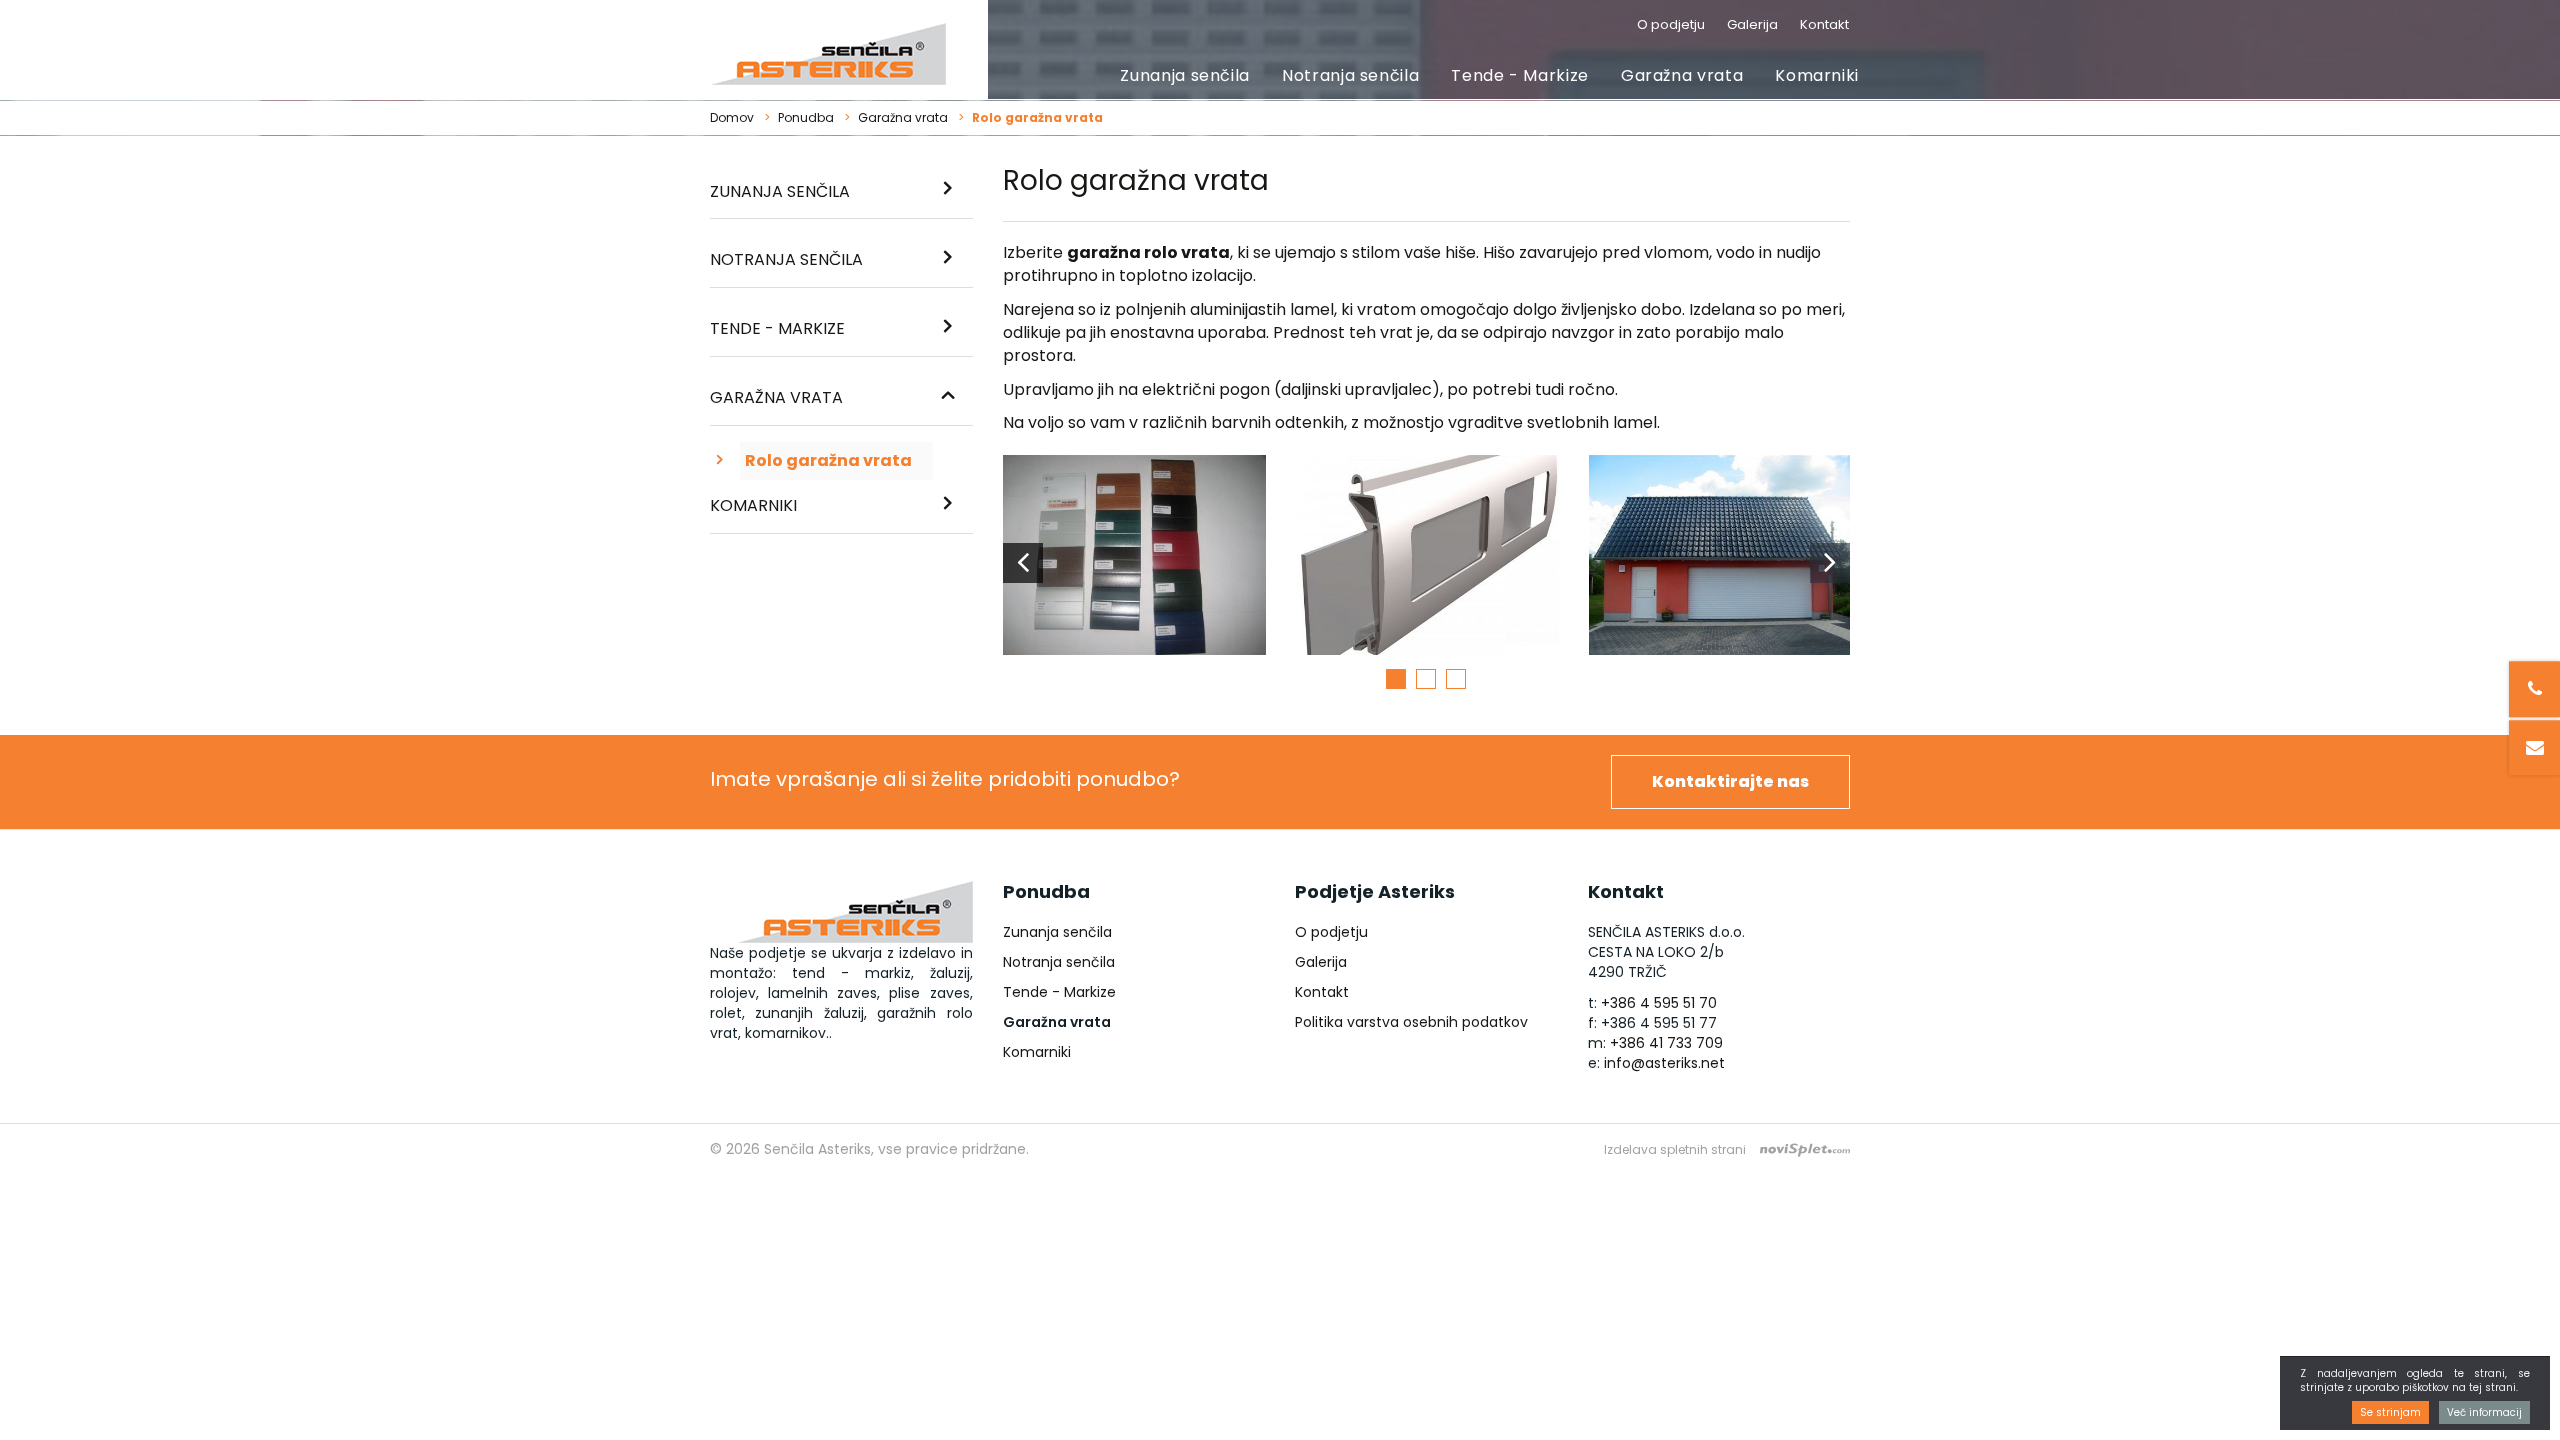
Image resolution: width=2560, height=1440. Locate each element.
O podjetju (1671, 24)
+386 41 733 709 (1666, 1043)
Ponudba (806, 117)
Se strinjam (2390, 1412)
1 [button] (1396, 679)
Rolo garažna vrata (828, 460)
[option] (1134, 562)
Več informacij (2484, 1412)
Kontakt (1824, 24)
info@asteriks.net (1664, 1063)
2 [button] (1426, 679)
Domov (732, 117)
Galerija (1752, 24)
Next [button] (1830, 563)
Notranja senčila (1350, 75)
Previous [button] (1023, 563)
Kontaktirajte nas (1730, 781)
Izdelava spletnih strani (1675, 1149)
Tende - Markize (1520, 75)
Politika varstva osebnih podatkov (1411, 1022)
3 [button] (1456, 679)
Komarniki (1817, 75)
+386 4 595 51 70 (1659, 1003)
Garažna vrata (1682, 75)
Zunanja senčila (1185, 75)
